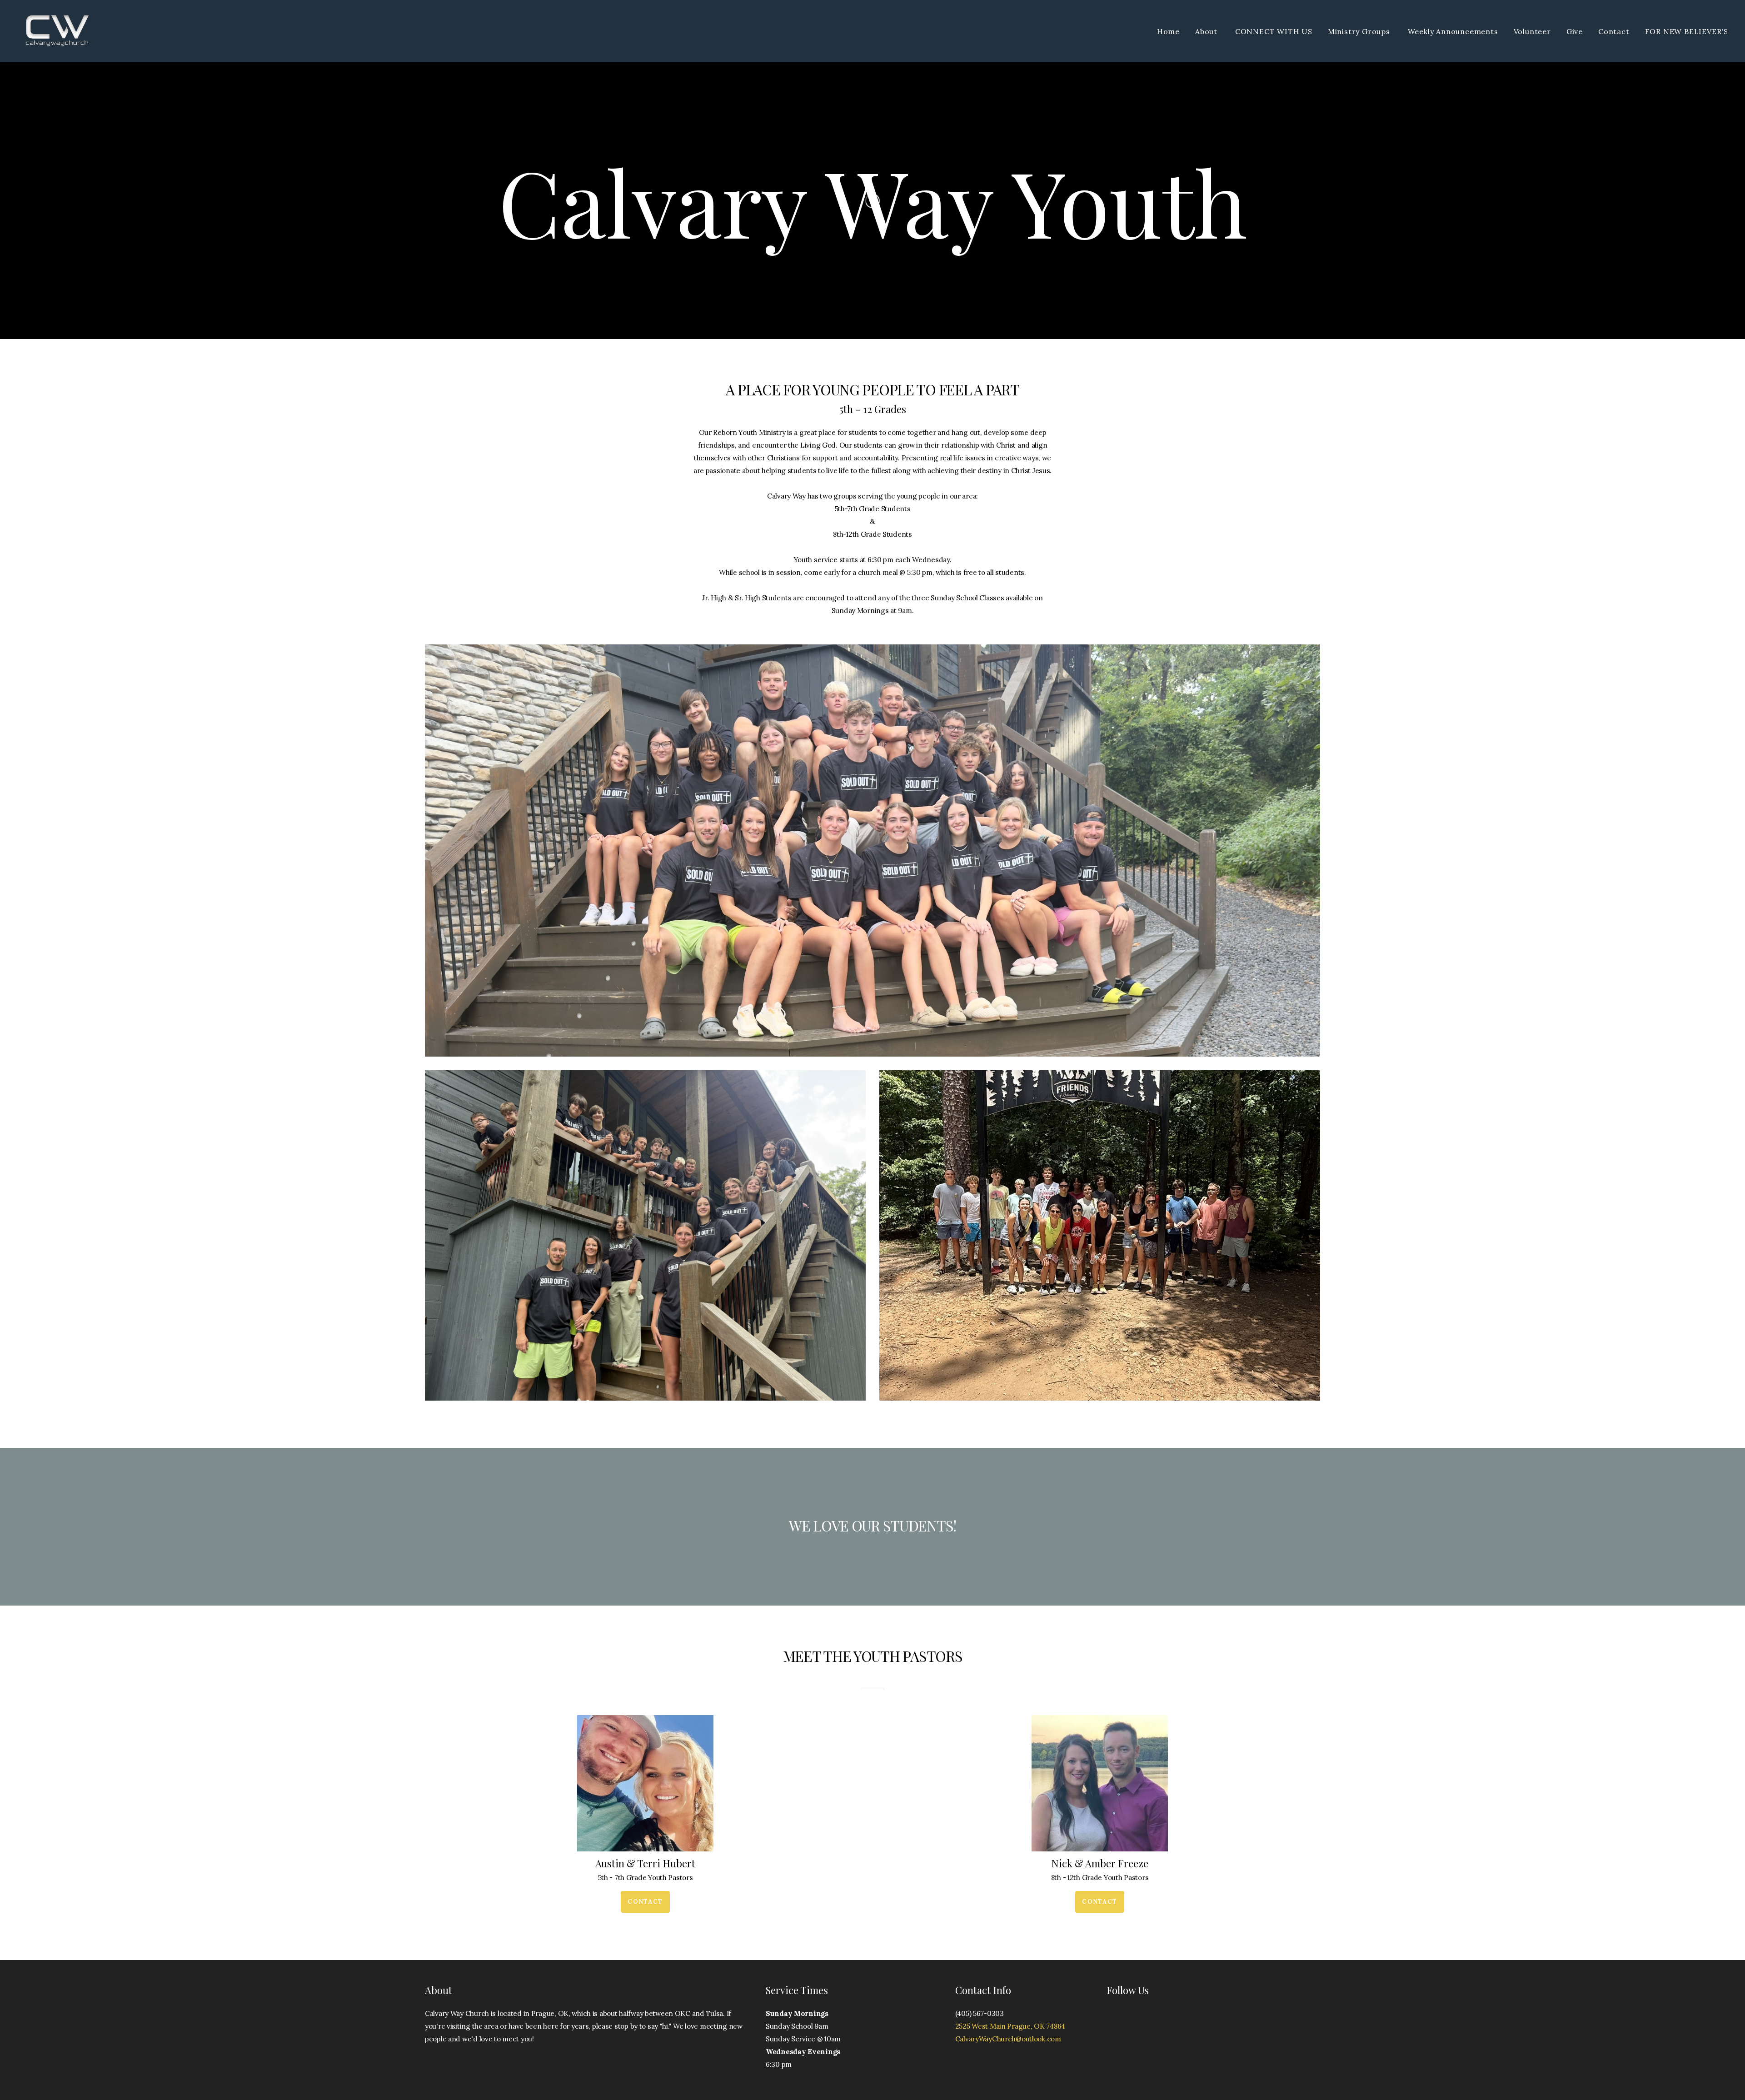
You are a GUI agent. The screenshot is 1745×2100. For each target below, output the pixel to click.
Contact (1614, 31)
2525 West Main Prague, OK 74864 (1010, 2026)
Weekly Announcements (1453, 31)
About (1207, 31)
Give (1575, 31)
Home (1168, 31)
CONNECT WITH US (1274, 31)
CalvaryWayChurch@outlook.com (1008, 2039)
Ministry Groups (1360, 31)
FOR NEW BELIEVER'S (1687, 31)
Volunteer (1532, 31)
